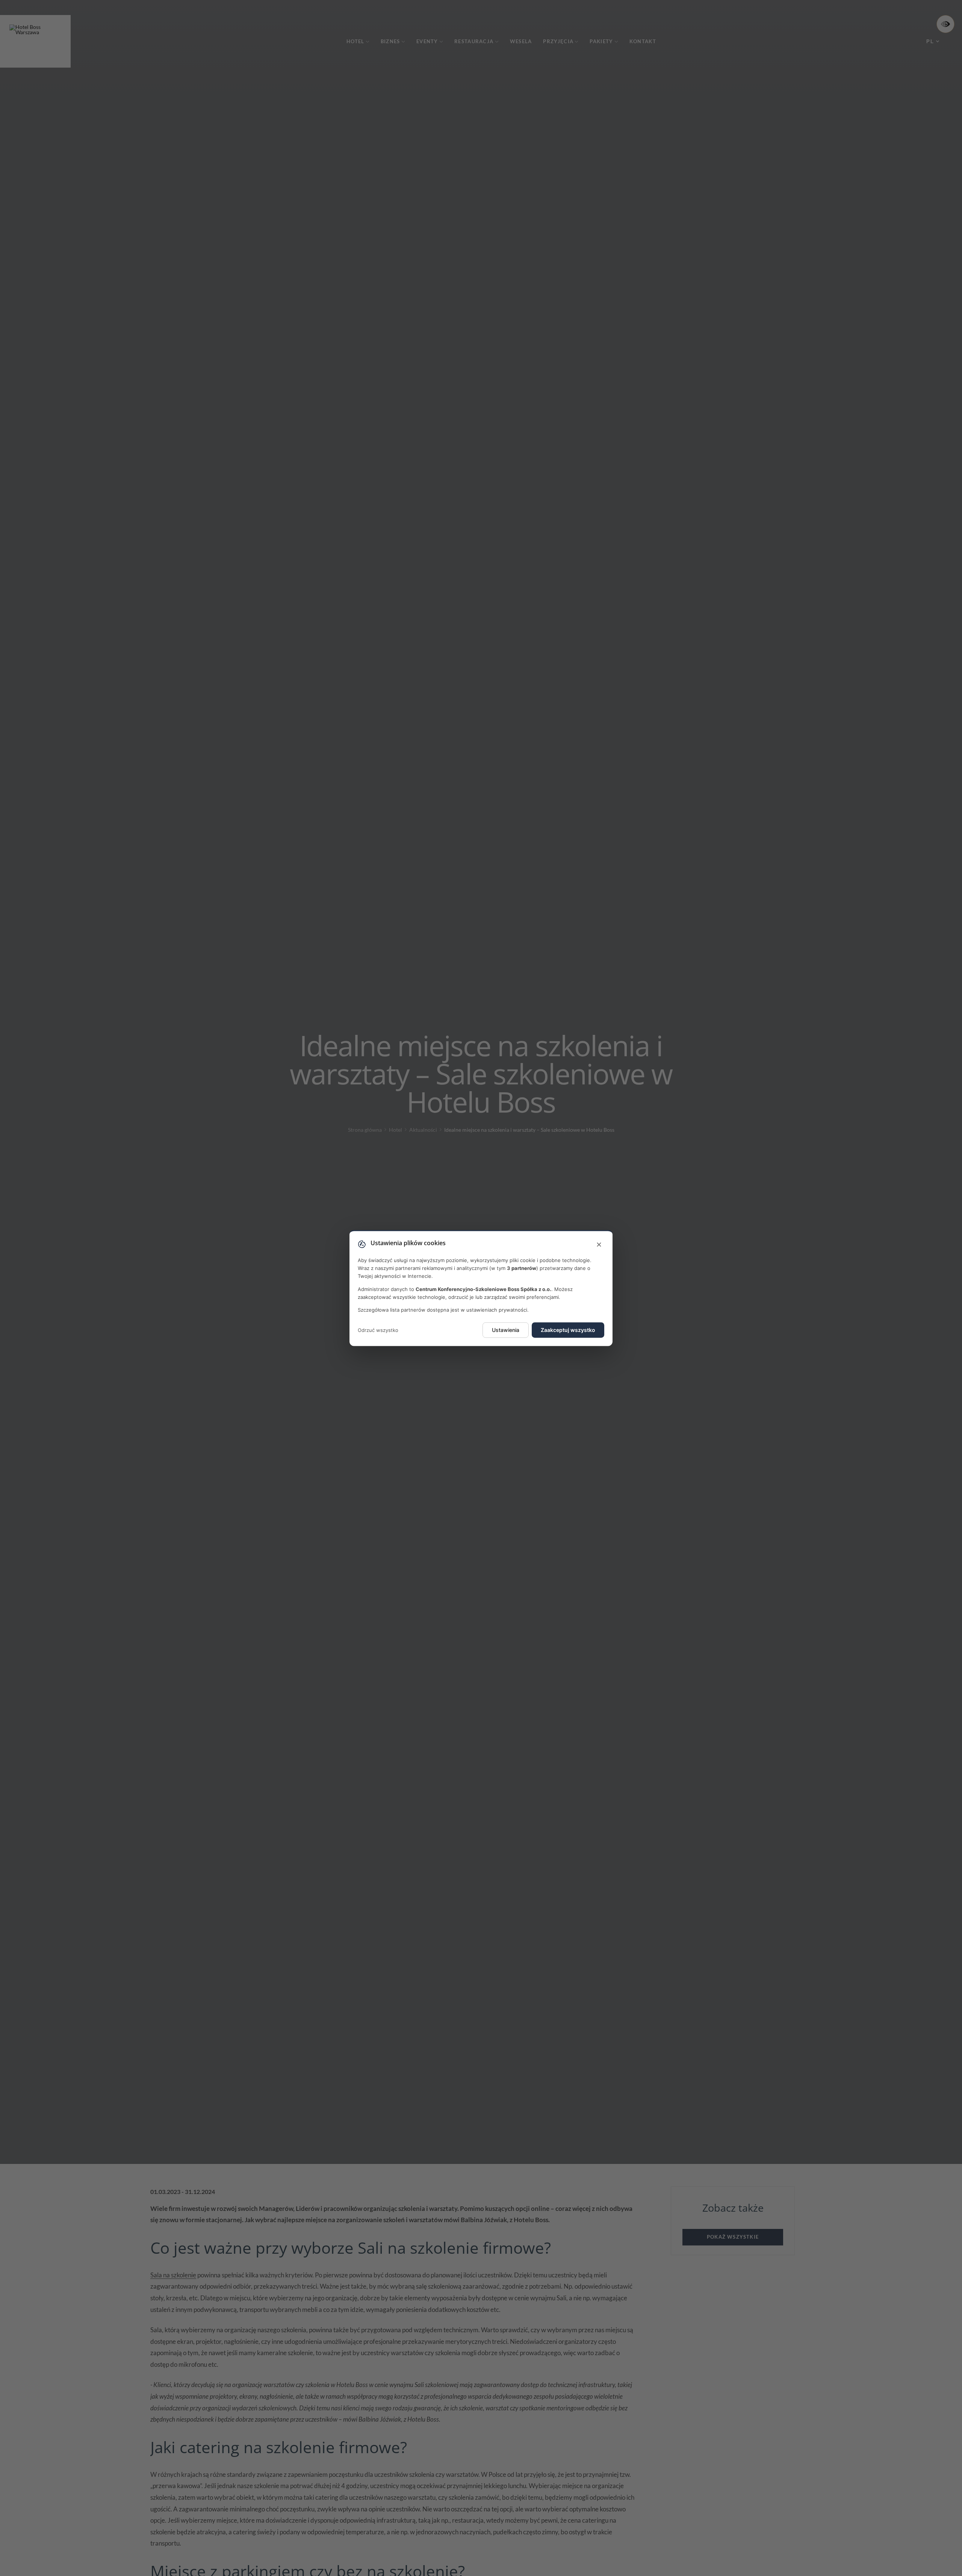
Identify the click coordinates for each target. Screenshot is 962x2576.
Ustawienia (506, 1330)
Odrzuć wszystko (378, 1330)
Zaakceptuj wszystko (568, 1330)
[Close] (599, 1245)
